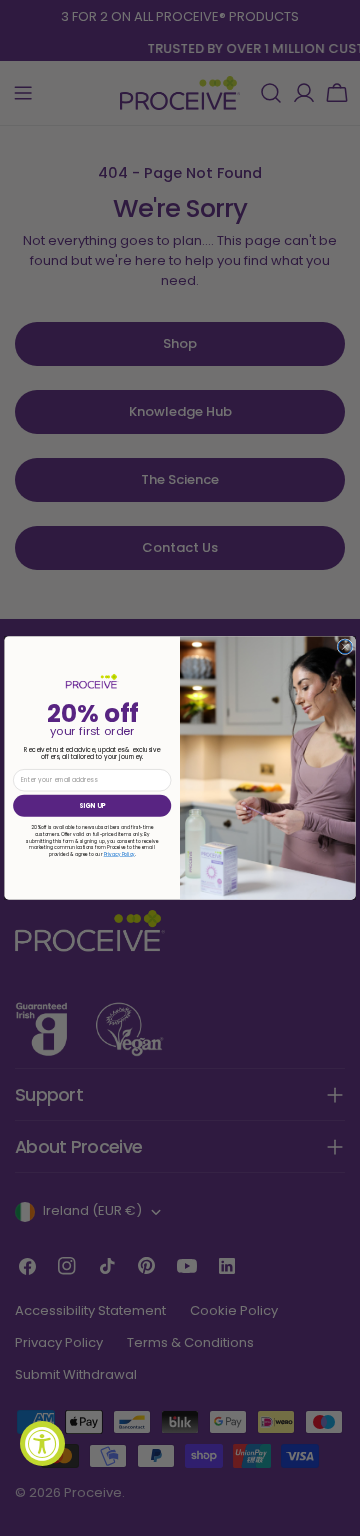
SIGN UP (91, 805)
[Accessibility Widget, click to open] (42, 1443)
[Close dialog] (345, 647)
